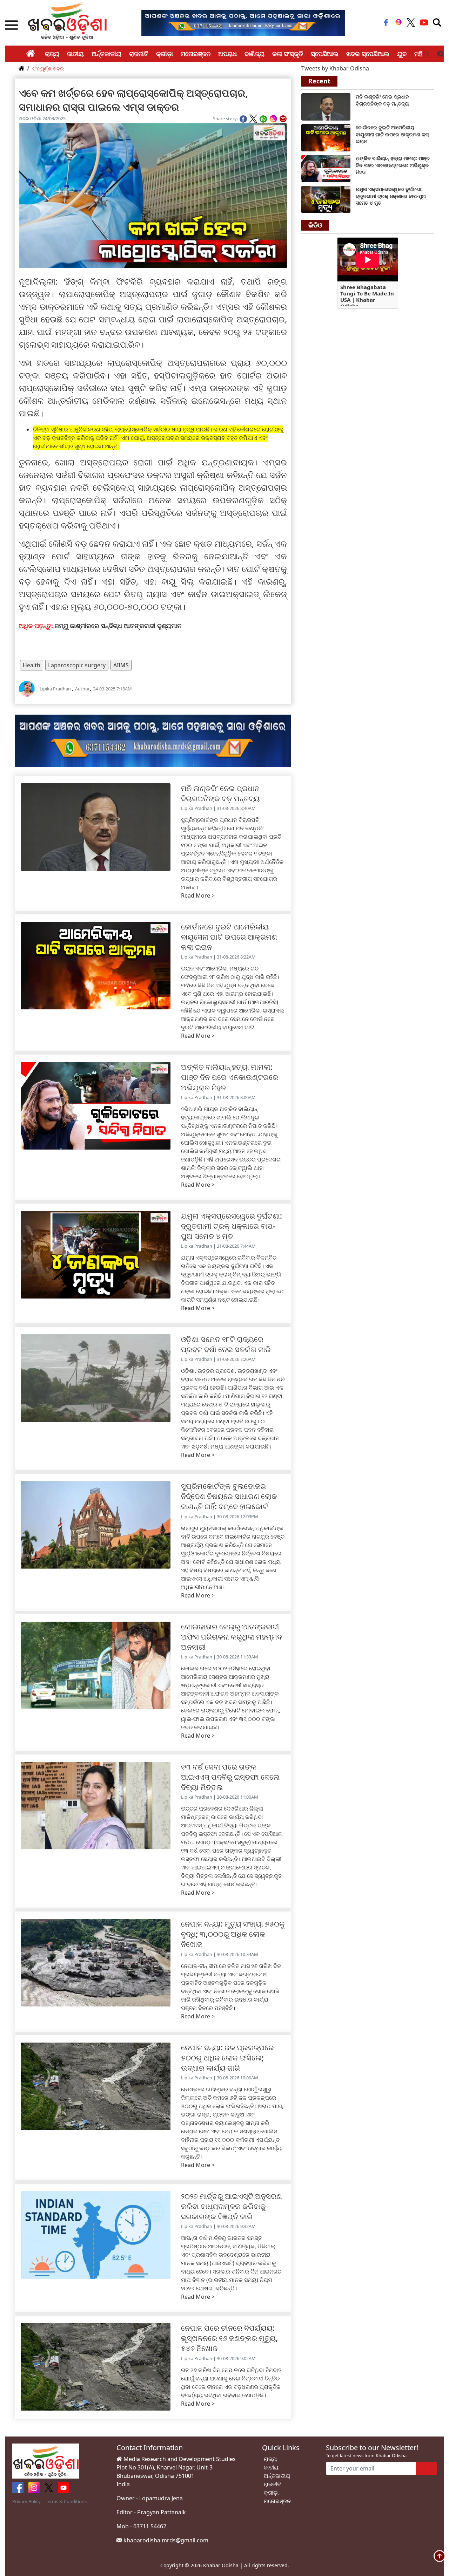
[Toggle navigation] (437, 22)
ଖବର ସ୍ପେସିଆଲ (368, 54)
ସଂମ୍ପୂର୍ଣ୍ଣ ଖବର (48, 69)
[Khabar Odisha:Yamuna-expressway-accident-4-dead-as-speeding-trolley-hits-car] (326, 199)
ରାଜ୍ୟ (52, 54)
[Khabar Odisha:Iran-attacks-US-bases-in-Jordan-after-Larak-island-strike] (326, 137)
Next (440, 54)
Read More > (198, 895)
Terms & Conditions (66, 2501)
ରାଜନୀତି (139, 54)
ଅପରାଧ (227, 54)
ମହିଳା (421, 54)
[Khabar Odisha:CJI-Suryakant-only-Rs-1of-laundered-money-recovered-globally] (326, 106)
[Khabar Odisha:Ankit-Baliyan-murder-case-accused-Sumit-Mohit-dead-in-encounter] (326, 168)
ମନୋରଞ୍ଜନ (196, 54)
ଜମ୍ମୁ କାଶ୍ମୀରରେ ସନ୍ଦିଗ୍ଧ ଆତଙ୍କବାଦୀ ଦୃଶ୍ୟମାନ (118, 626)
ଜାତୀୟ (75, 54)
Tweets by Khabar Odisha (335, 68)
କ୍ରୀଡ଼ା (165, 54)
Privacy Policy (26, 2501)
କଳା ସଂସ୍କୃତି (288, 54)
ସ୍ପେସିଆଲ (325, 54)
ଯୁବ (402, 54)
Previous (426, 54)
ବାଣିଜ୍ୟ (254, 54)
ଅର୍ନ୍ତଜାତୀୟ (106, 54)
